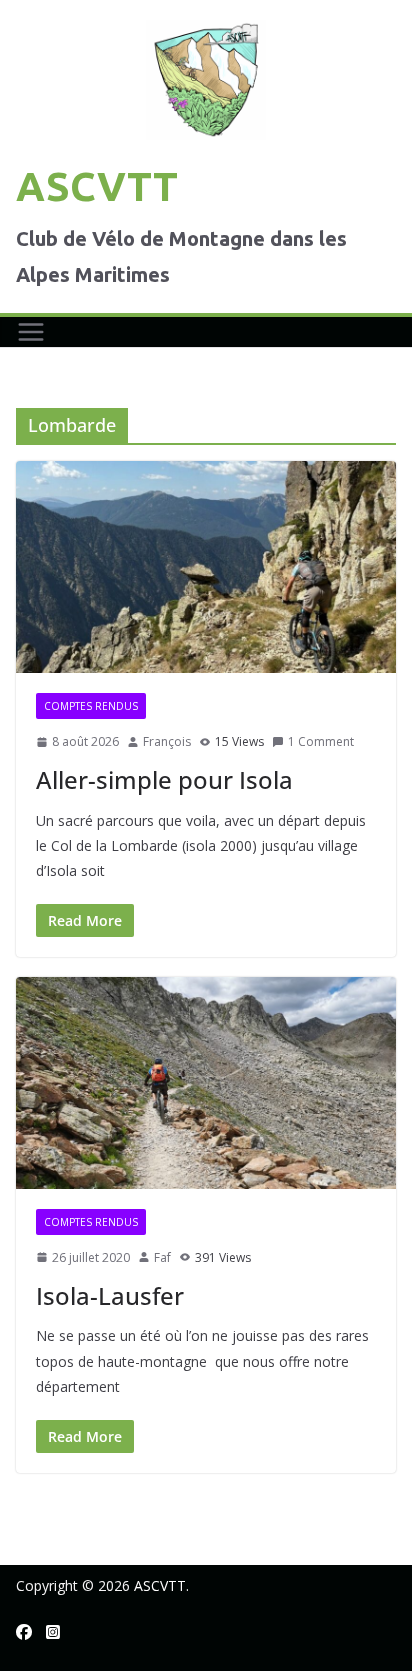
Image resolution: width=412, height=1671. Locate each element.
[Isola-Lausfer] (206, 1082)
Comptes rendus (91, 706)
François (167, 741)
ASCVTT (97, 186)
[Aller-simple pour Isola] (206, 566)
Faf (162, 1257)
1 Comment (321, 741)
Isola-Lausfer (110, 1295)
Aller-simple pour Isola (164, 779)
